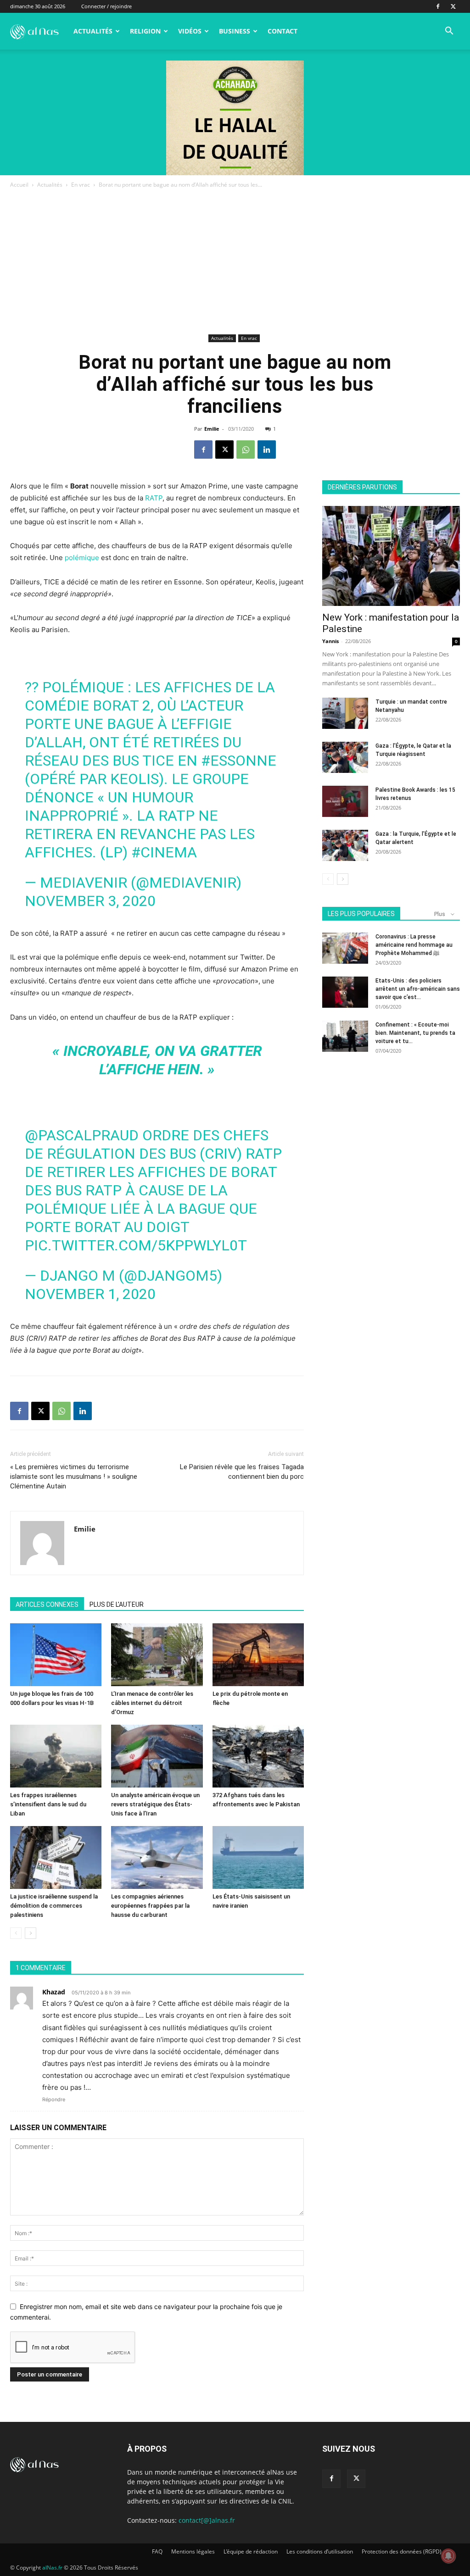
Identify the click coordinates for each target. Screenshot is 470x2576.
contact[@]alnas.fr (207, 2520)
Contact (283, 31)
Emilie (212, 429)
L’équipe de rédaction (251, 2551)
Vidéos (190, 31)
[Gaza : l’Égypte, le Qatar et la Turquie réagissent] (345, 758)
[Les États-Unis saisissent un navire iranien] (258, 1857)
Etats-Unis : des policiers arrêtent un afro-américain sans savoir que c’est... (418, 989)
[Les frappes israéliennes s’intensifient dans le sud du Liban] (56, 1756)
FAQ (157, 2551)
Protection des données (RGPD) (402, 2551)
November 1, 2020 (90, 1294)
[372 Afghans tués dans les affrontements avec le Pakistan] (258, 1756)
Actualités (93, 31)
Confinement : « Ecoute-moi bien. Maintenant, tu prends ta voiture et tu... (415, 1033)
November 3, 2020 (90, 901)
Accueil (19, 185)
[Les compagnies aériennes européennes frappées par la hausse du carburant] (157, 1857)
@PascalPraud (82, 1135)
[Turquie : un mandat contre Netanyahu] (345, 713)
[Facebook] (438, 6)
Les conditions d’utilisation (320, 2551)
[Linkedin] (267, 450)
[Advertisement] (235, 263)
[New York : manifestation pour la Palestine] (391, 556)
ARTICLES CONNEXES (47, 1604)
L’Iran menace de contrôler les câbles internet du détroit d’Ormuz (152, 1703)
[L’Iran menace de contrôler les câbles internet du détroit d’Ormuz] (157, 1655)
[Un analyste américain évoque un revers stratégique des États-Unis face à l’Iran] (157, 1756)
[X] (453, 6)
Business (235, 31)
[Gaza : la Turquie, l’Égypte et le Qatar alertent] (345, 846)
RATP (154, 498)
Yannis (330, 641)
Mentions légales (193, 2551)
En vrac (81, 185)
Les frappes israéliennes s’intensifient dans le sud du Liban (48, 1804)
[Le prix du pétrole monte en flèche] (258, 1655)
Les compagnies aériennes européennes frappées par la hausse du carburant (150, 1906)
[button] (449, 32)
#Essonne (239, 761)
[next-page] (31, 1933)
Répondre (54, 2099)
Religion (145, 31)
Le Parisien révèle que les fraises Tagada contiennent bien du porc (242, 1472)
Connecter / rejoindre (106, 6)
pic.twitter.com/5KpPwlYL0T (136, 1245)
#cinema (164, 852)
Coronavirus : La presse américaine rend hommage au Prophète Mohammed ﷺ (414, 945)
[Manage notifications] (448, 2556)
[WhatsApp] (246, 450)
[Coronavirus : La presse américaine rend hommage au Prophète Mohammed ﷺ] (345, 948)
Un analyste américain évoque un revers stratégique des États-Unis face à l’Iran (155, 1804)
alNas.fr (52, 2568)
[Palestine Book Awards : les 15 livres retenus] (345, 802)
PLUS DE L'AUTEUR (117, 1604)
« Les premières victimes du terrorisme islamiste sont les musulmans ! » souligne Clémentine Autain (74, 1477)
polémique (82, 558)
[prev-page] (16, 1933)
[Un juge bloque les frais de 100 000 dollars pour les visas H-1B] (56, 1655)
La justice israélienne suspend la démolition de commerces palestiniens (54, 1906)
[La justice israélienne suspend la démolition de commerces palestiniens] (56, 1857)
